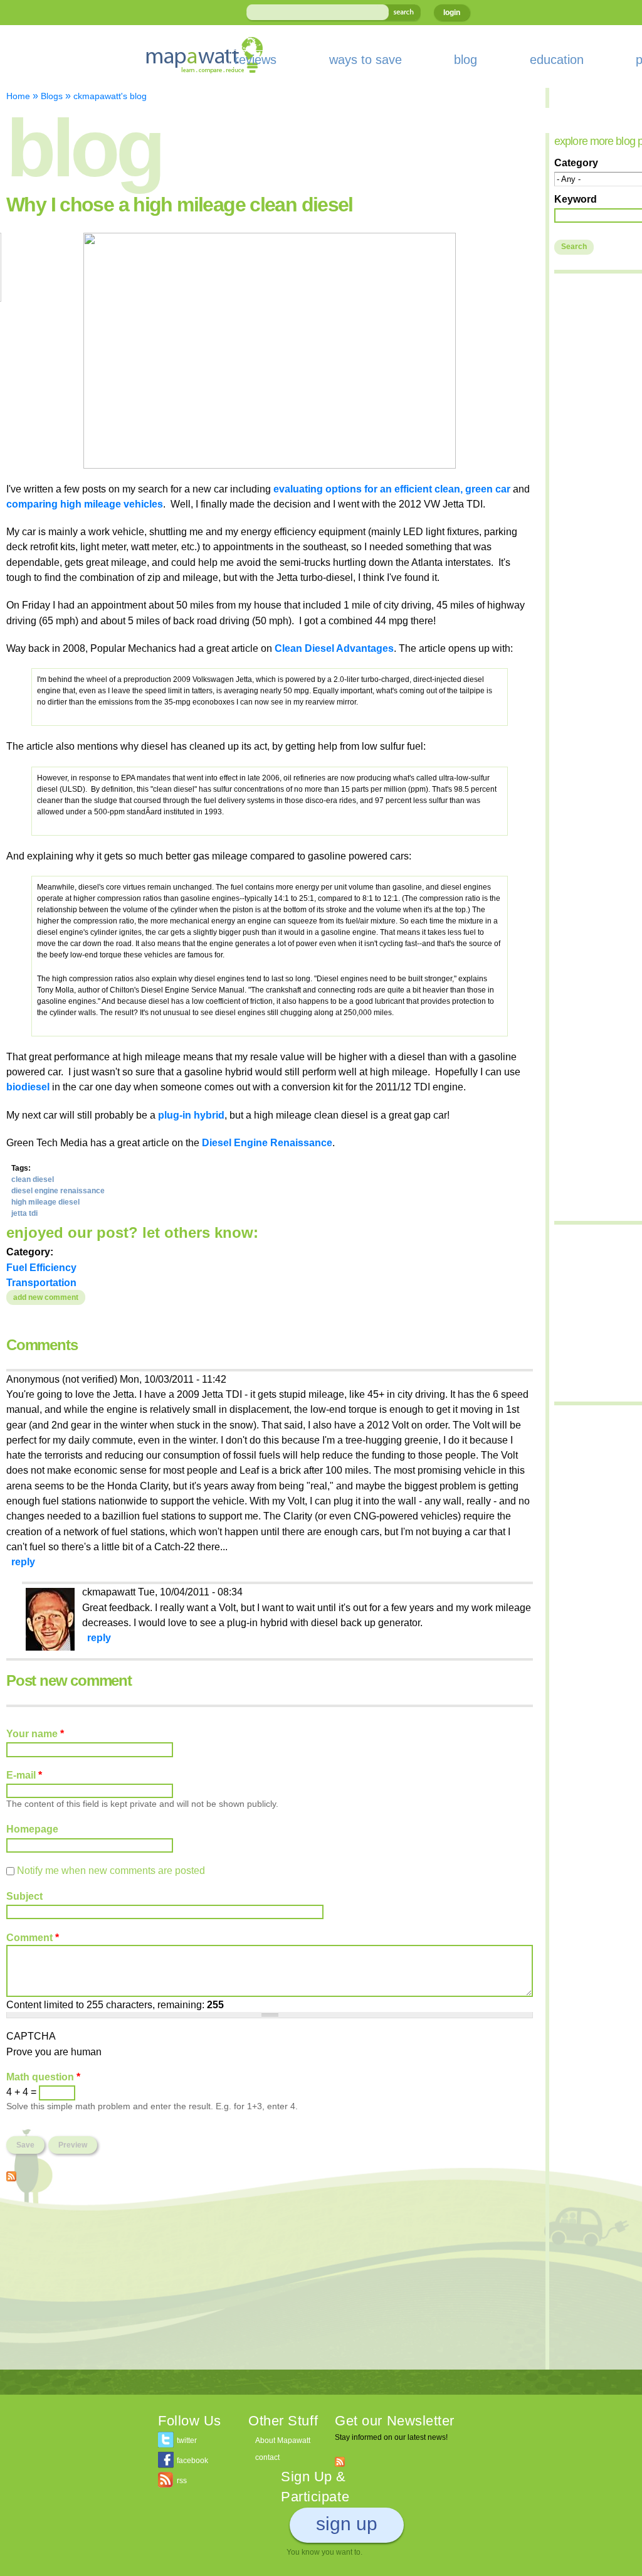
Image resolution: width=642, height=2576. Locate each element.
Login (452, 13)
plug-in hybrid (191, 1115)
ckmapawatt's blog (110, 96)
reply (23, 1562)
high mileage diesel (45, 1202)
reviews (255, 60)
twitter (187, 2440)
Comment (33, 1937)
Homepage (32, 1829)
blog (466, 60)
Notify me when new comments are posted (111, 1870)
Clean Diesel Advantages (334, 648)
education (557, 60)
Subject (24, 1896)
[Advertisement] (270, 2282)
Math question (43, 2077)
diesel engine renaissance (58, 1191)
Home (18, 96)
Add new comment (46, 1297)
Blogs (52, 96)
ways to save (366, 60)
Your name (35, 1733)
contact (267, 2457)
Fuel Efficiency (41, 1267)
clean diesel (33, 1179)
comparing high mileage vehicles (85, 504)
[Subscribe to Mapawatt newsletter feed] (340, 2461)
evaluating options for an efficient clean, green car (392, 489)
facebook (192, 2461)
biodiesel (28, 1087)
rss (182, 2481)
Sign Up (347, 2524)
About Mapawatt (283, 2440)
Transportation (41, 1282)
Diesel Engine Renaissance (267, 1142)
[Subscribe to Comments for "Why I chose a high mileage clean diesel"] (11, 2174)
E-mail (24, 1775)
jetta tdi (24, 1213)
